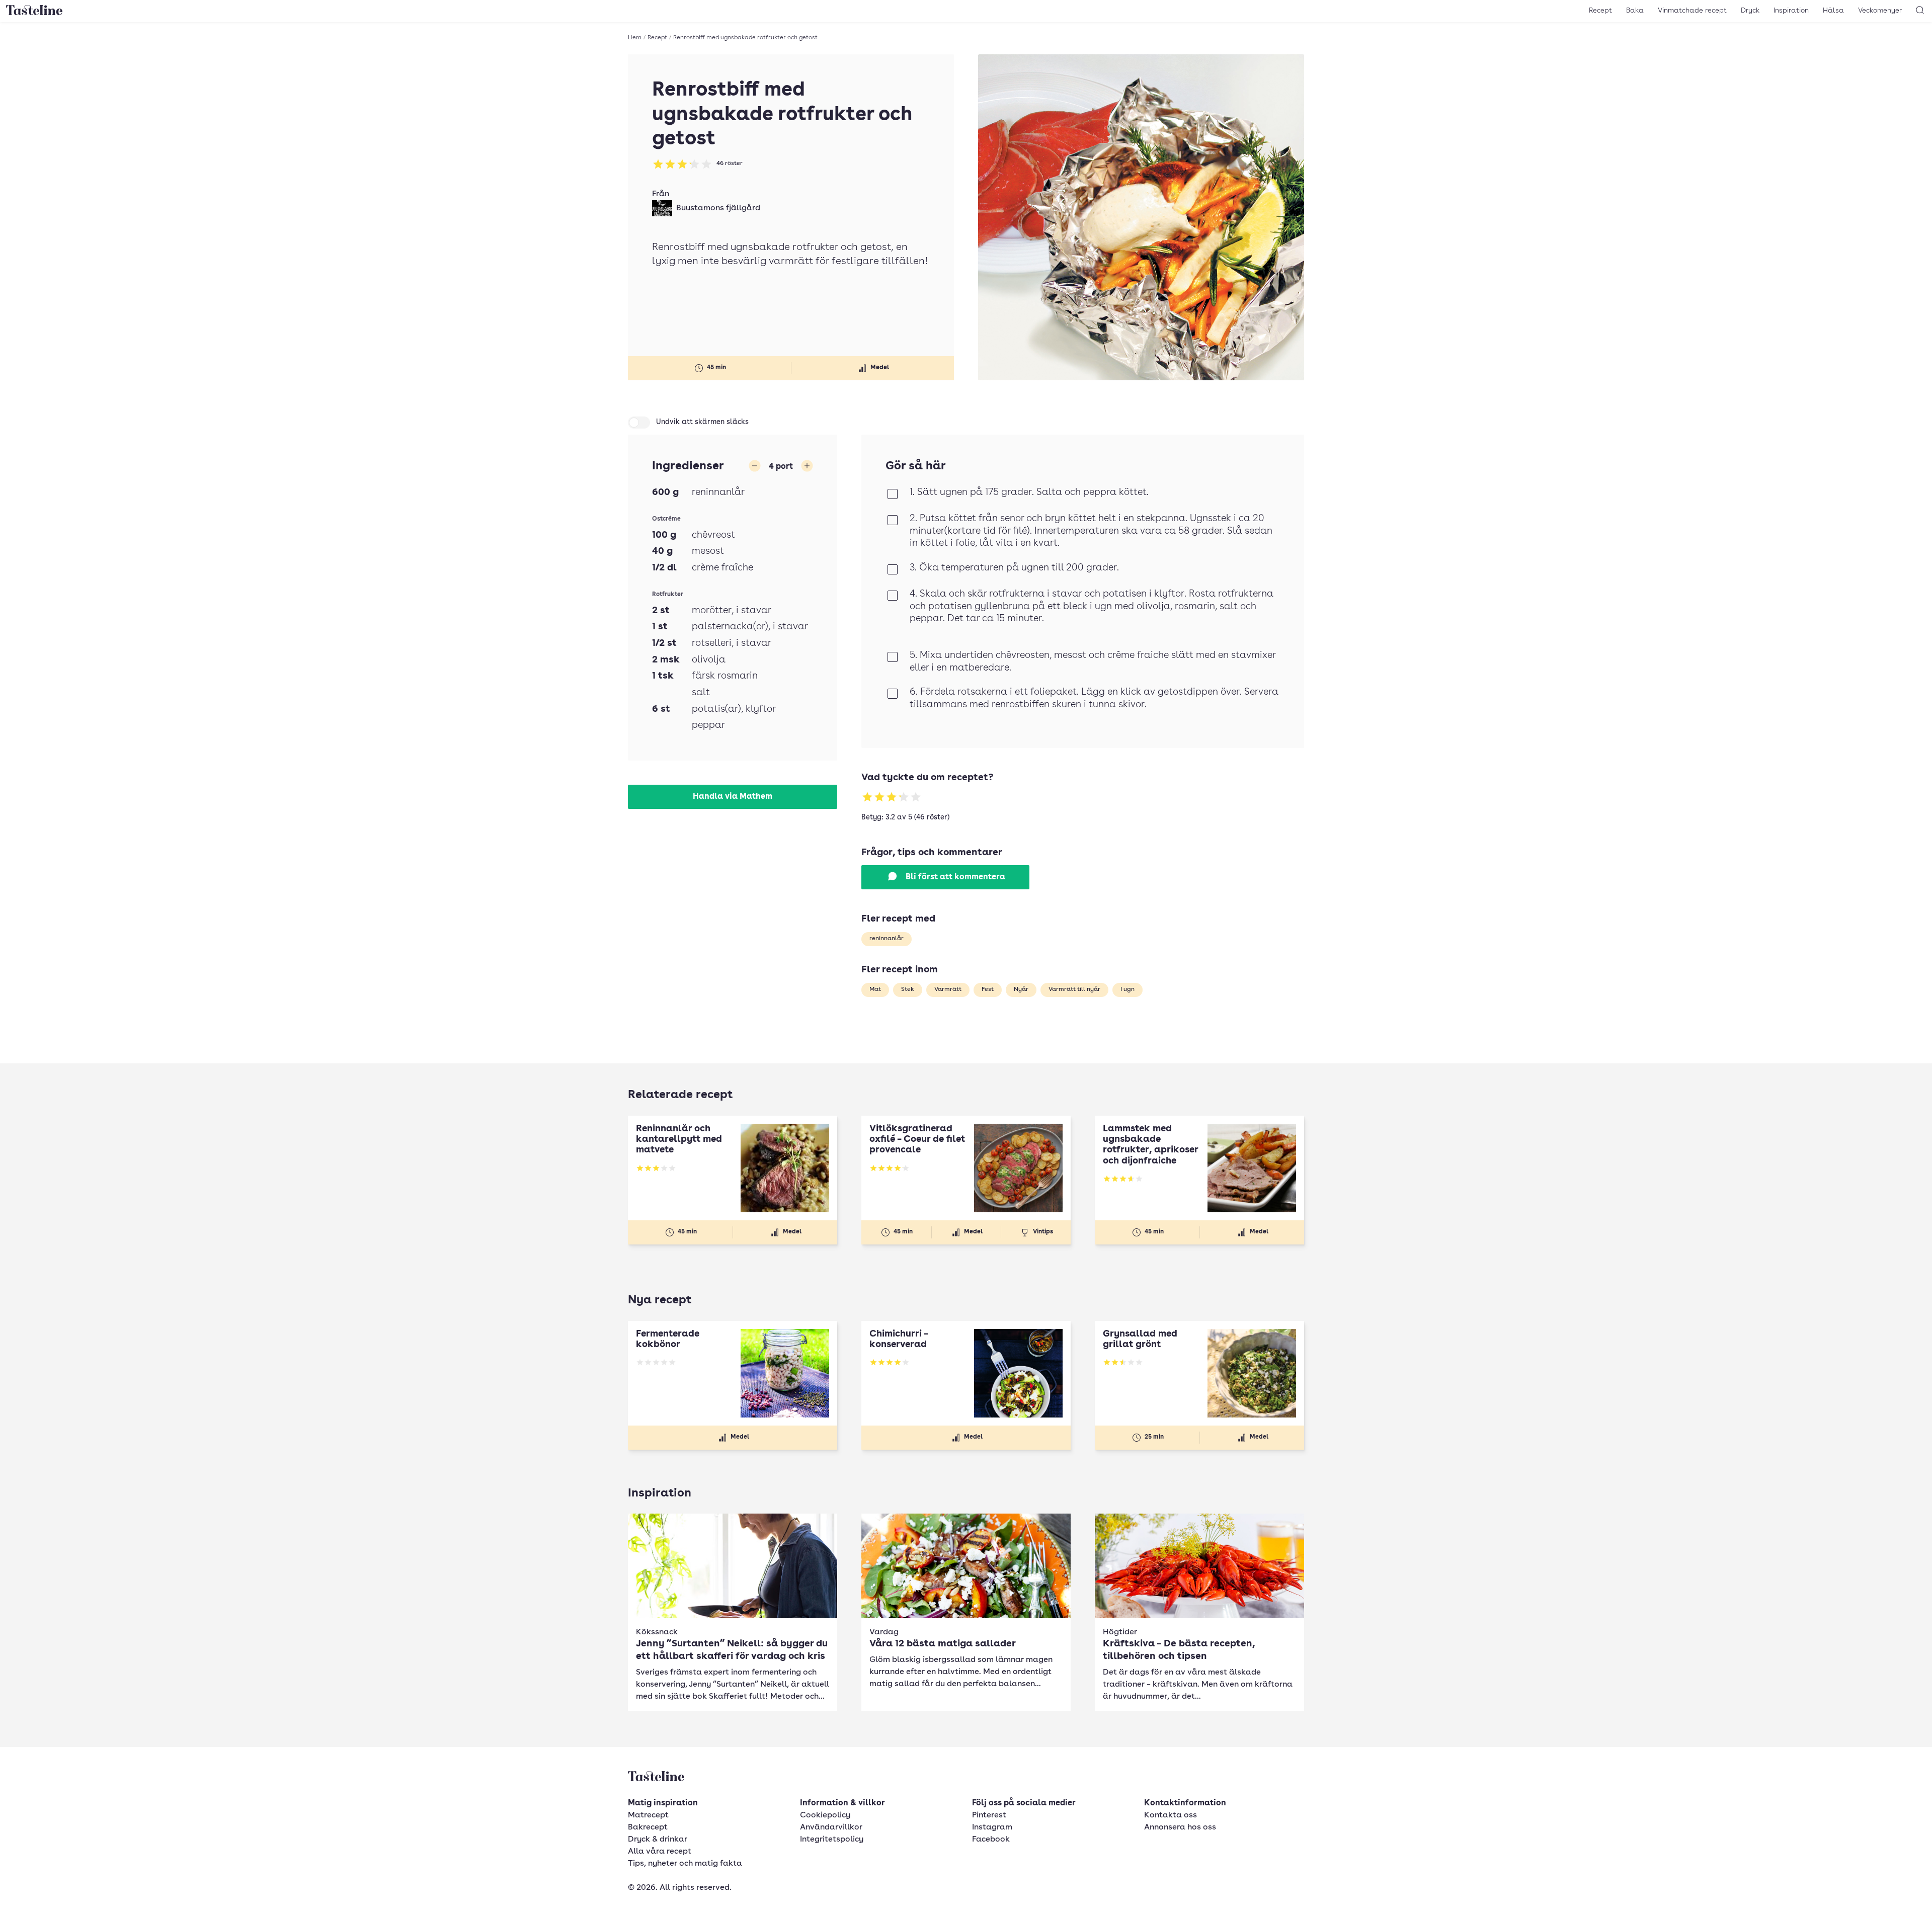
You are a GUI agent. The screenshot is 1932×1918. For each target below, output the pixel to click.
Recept (1600, 11)
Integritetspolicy (832, 1840)
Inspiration (1791, 11)
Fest (988, 989)
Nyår (1021, 989)
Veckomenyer (1880, 11)
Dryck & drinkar (658, 1840)
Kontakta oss (1171, 1815)
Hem (635, 38)
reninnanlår (887, 939)
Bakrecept (648, 1827)
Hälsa (1833, 11)
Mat (875, 989)
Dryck (1750, 11)
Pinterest (989, 1815)
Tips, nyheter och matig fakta (685, 1864)
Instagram (992, 1827)
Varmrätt (948, 989)
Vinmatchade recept (1692, 11)
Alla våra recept (660, 1852)
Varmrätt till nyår (1074, 989)
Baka (1635, 11)
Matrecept (648, 1815)
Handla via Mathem (733, 797)
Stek (908, 989)
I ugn (1128, 989)
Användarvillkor (831, 1827)
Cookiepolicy (825, 1815)
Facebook (991, 1840)
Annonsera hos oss (1180, 1827)
